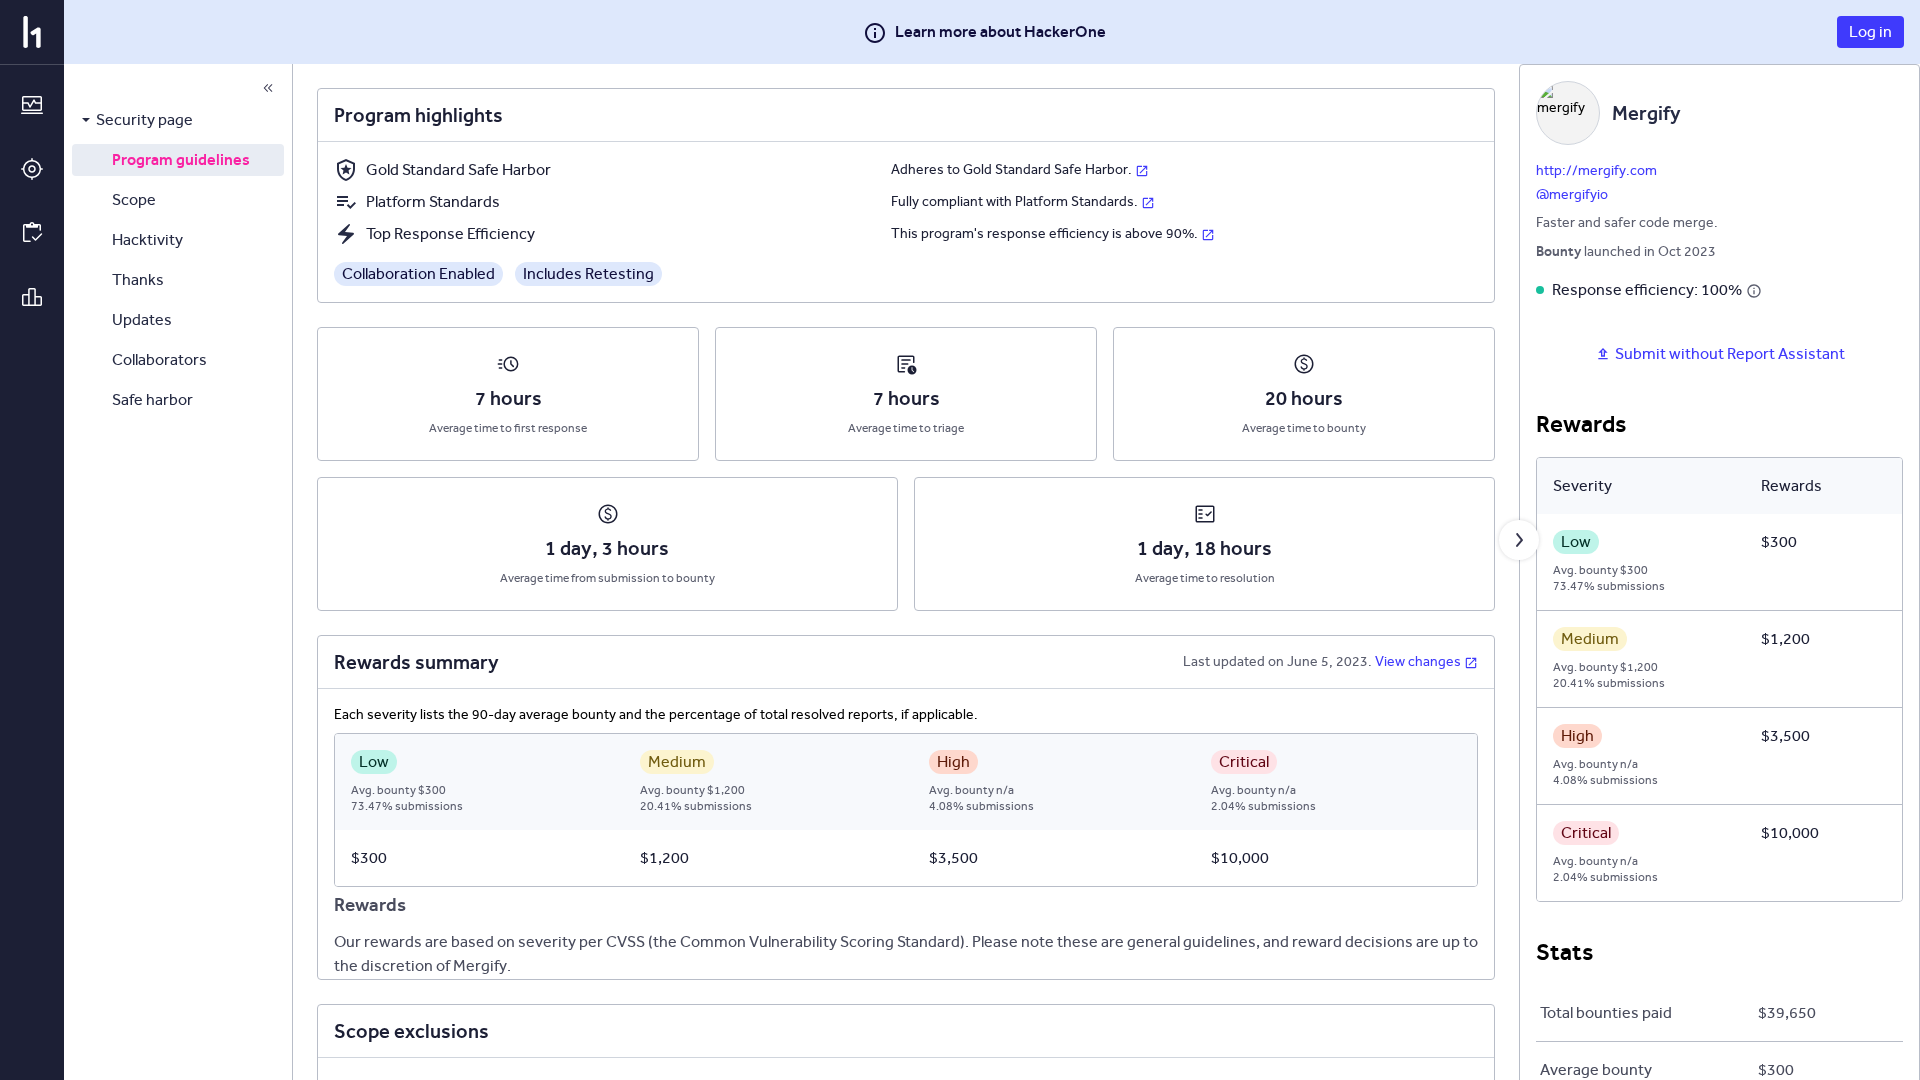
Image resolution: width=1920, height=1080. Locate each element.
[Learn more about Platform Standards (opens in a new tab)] (1148, 201)
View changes (1418, 661)
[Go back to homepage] (32, 32)
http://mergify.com (1596, 170)
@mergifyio (1572, 194)
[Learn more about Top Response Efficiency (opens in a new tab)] (1208, 233)
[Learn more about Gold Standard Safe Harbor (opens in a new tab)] (1142, 169)
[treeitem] (178, 120)
